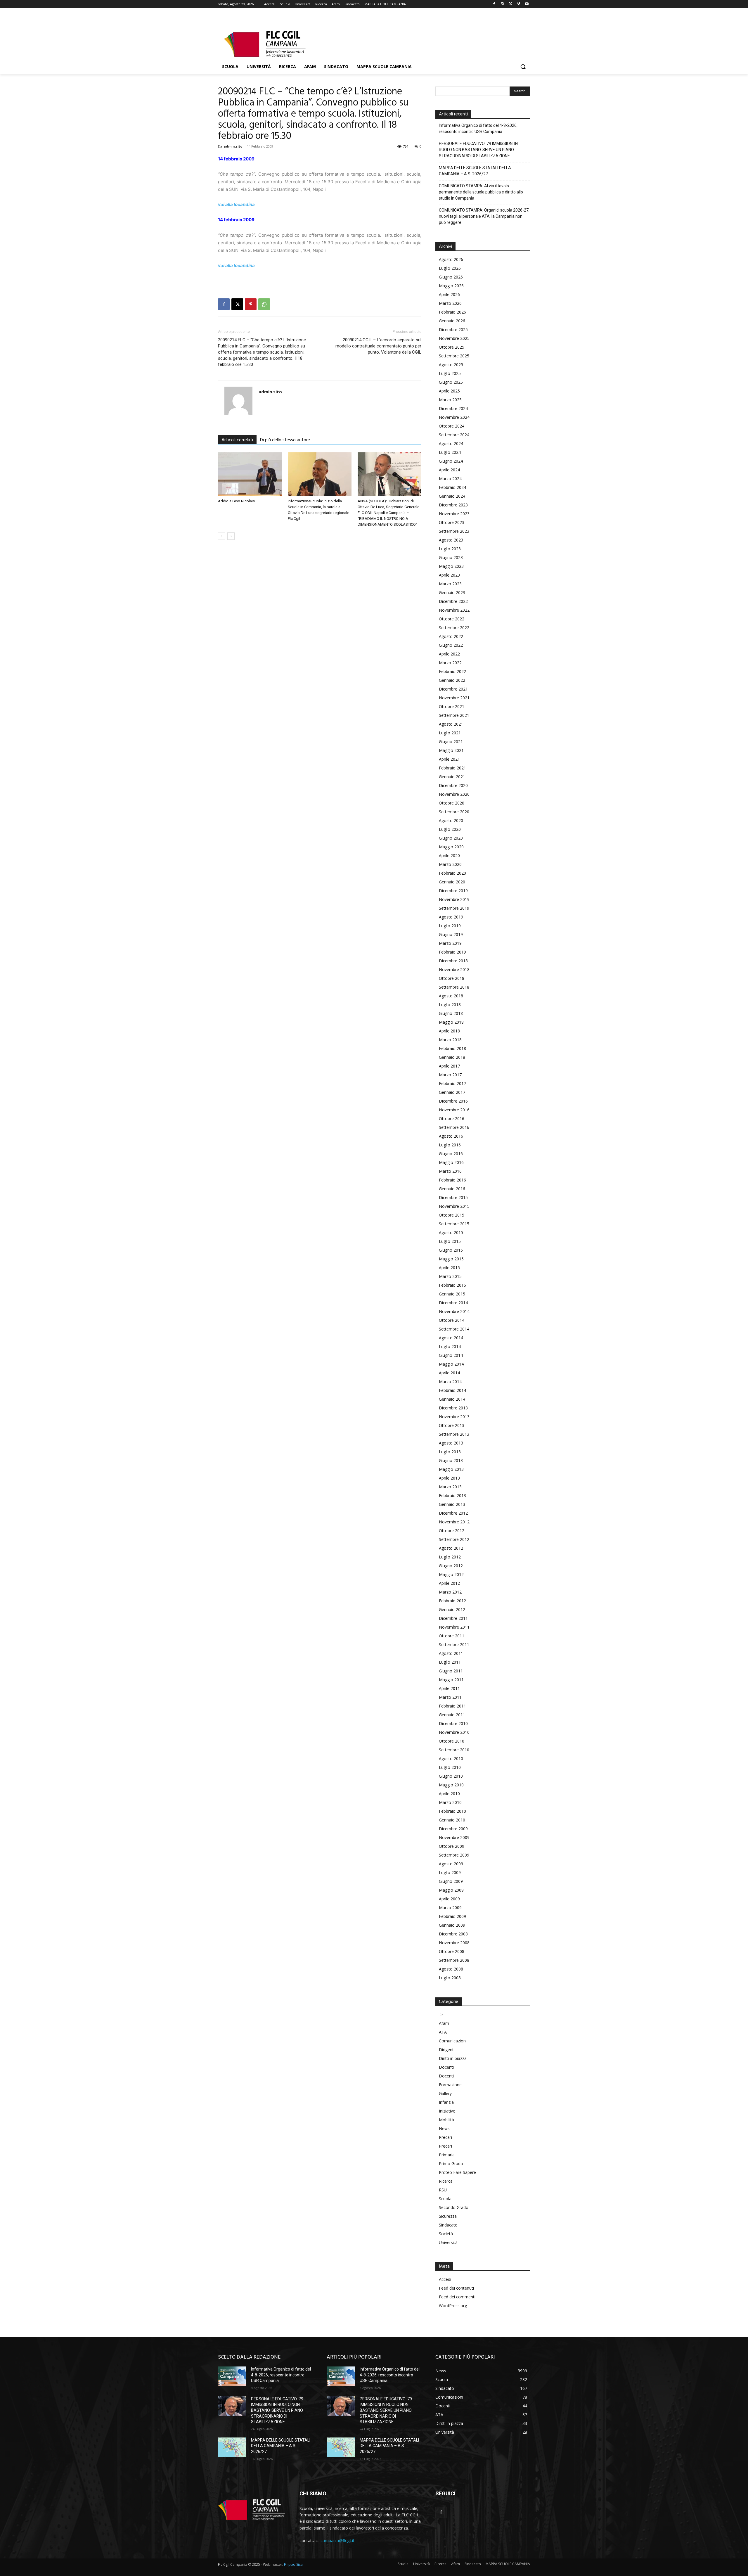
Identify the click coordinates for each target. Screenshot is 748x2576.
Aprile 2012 (449, 1583)
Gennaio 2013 (452, 1504)
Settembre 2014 (454, 1329)
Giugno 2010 (451, 1776)
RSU (443, 2190)
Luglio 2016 (450, 1145)
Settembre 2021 (454, 715)
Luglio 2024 (450, 452)
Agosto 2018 (451, 996)
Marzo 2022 (450, 663)
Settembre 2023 (454, 531)
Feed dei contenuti (456, 2288)
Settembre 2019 (454, 908)
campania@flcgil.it (337, 2540)
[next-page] (231, 536)
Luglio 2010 (450, 1767)
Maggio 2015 (451, 1259)
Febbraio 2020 (452, 873)
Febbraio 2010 (452, 1811)
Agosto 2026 (451, 259)
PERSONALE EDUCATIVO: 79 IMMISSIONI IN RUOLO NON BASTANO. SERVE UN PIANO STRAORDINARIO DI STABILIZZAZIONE (478, 150)
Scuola (445, 2199)
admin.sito (233, 146)
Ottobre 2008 (452, 1951)
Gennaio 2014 (452, 1399)
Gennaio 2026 (452, 321)
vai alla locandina (236, 204)
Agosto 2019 (451, 917)
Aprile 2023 (449, 575)
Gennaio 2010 (452, 1820)
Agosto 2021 (451, 724)
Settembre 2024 (454, 435)
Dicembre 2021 (453, 689)
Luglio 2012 (450, 1557)
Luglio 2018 (450, 1005)
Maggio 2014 (451, 1364)
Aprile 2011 (449, 1688)
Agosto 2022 (451, 636)
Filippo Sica (293, 2564)
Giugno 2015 (451, 1250)
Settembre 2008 (454, 1960)
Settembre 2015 (454, 1224)
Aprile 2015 (449, 1268)
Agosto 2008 (451, 1969)
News (444, 2128)
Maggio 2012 (451, 1574)
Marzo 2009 (450, 1908)
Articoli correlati (237, 440)
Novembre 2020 (454, 794)
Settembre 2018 (454, 987)
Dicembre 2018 (453, 961)
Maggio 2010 (451, 1785)
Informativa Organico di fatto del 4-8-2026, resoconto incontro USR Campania (478, 128)
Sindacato (448, 2225)
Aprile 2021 (449, 759)
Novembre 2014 (454, 1311)
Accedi (445, 2279)
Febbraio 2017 (452, 1083)
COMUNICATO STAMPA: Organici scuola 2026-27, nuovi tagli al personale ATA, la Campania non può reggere (484, 216)
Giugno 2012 (451, 1566)
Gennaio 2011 (452, 1715)
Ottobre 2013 (452, 1425)
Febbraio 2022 (452, 671)
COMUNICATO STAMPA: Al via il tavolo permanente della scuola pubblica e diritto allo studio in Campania (481, 192)
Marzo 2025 (450, 400)
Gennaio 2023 (452, 592)
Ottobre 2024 (452, 426)
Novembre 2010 (454, 1732)
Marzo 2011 (450, 1697)
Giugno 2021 (451, 742)
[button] (523, 67)
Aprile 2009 (449, 1899)
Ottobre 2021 (452, 706)
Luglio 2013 (450, 1452)
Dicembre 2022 (453, 601)
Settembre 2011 (454, 1645)
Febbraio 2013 (452, 1495)
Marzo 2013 (450, 1487)
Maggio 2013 (451, 1469)
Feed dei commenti (457, 2297)
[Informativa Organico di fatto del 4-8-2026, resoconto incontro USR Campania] (232, 2376)
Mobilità (446, 2120)
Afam (444, 2023)
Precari (445, 2137)
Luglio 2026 (450, 268)
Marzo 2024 (450, 479)
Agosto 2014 (451, 1338)
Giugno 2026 (451, 277)
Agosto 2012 (451, 1548)
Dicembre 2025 (453, 329)
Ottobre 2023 (452, 522)
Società (446, 2234)
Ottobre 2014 (452, 1320)
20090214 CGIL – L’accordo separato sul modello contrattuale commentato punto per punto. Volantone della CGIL (378, 346)
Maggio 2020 (451, 847)
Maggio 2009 (451, 1890)
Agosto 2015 (451, 1232)
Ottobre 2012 (452, 1531)
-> (441, 2014)
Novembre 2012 (454, 1522)
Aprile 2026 (449, 294)
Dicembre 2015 (453, 1197)
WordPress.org (453, 2306)
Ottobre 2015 (452, 1215)
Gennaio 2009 (452, 1925)
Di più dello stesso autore (285, 440)
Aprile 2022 (449, 654)
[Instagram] (502, 4)
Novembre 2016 (454, 1110)
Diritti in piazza (453, 2058)
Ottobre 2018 (452, 978)
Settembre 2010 (454, 1750)
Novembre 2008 (454, 1943)
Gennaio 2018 (452, 1057)
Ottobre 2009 (452, 1846)
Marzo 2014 (450, 1382)
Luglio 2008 (450, 1978)
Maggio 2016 (451, 1162)
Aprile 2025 (449, 391)
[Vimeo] (518, 4)
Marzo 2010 (450, 1802)
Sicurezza (448, 2216)
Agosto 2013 (451, 1443)
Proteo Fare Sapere (457, 2172)
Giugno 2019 (451, 934)
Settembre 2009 (454, 1855)
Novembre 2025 (454, 338)
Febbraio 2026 (452, 312)
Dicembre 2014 (453, 1303)
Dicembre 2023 (453, 505)
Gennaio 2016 (452, 1189)
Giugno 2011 (451, 1671)
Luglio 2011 (450, 1662)
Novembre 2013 (454, 1417)
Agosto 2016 (451, 1136)
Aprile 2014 (449, 1373)
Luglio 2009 (450, 1872)
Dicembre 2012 (453, 1513)
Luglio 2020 (450, 829)
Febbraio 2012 (452, 1601)
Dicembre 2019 (453, 891)
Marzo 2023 (450, 584)
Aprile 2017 (449, 1066)
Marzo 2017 (450, 1075)
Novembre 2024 (454, 417)
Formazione (450, 2085)
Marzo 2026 (450, 303)
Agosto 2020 (451, 820)
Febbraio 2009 (452, 1916)
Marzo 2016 (450, 1171)
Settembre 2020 (454, 812)
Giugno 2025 (451, 382)
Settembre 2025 (454, 356)
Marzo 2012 (450, 1592)
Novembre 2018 (454, 969)
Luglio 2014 (450, 1346)
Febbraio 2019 (452, 952)
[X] (511, 4)
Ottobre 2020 (452, 803)
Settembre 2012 (454, 1539)
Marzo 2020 (450, 864)
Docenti (446, 2067)
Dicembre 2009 (453, 1829)
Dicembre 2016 (453, 1101)
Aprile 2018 (449, 1031)
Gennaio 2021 (452, 777)
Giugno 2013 (451, 1460)
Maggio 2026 (451, 286)
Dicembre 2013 (453, 1408)
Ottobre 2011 (452, 1636)
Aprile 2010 (449, 1794)
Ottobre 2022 (452, 619)
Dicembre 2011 (453, 1618)
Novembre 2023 (454, 514)
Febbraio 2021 (452, 768)
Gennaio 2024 (452, 496)
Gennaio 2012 (452, 1609)
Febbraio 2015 (452, 1285)
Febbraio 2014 (452, 1390)
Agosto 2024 (451, 443)
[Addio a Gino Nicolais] (250, 474)
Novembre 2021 (454, 698)
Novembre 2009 (454, 1837)
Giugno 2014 (451, 1355)
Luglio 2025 (450, 373)
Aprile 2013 (449, 1478)
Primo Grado (451, 2164)
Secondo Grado (454, 2207)
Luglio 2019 (450, 926)
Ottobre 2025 (452, 347)
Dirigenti (447, 2050)
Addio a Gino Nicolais (236, 501)
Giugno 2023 (451, 557)
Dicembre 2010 (453, 1723)
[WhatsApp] (264, 304)
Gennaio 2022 (452, 680)
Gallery (445, 2093)
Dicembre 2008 (453, 1934)
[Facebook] (494, 4)
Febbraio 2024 (452, 487)
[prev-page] (222, 536)
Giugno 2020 (451, 838)
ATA (443, 2032)
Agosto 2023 (451, 540)
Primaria (447, 2155)
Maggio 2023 (451, 566)
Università (448, 2242)
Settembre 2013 (454, 1434)
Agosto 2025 (451, 365)
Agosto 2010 (451, 1758)
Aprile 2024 (449, 470)
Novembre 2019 (454, 899)
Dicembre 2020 (453, 785)
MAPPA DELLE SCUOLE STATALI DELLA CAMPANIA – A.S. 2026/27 (475, 171)
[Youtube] (527, 4)
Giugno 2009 (451, 1881)
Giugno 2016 (451, 1154)
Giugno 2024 (451, 461)
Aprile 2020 (449, 856)
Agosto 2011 (451, 1653)
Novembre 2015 (454, 1206)
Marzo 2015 (450, 1276)
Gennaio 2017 (452, 1092)
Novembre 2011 (454, 1627)
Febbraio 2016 (452, 1180)
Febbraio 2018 (452, 1048)
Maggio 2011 (451, 1680)
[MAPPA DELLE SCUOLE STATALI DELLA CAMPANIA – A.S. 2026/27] (232, 2447)
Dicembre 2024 (453, 408)
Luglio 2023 (450, 549)
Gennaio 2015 (452, 1294)
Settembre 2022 (454, 628)
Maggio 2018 (451, 1022)
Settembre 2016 (454, 1127)
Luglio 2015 (450, 1241)
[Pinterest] (251, 304)
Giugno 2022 (451, 645)
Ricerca (446, 2181)
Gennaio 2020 (452, 882)
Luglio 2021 (450, 733)
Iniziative (447, 2111)
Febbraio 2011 (452, 1706)
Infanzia (446, 2102)
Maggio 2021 (451, 750)
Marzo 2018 (450, 1040)
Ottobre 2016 (452, 1119)
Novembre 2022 (454, 610)
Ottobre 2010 (452, 1741)
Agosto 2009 (451, 1864)
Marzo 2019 (450, 943)
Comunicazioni (453, 2041)
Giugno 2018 (451, 1013)
